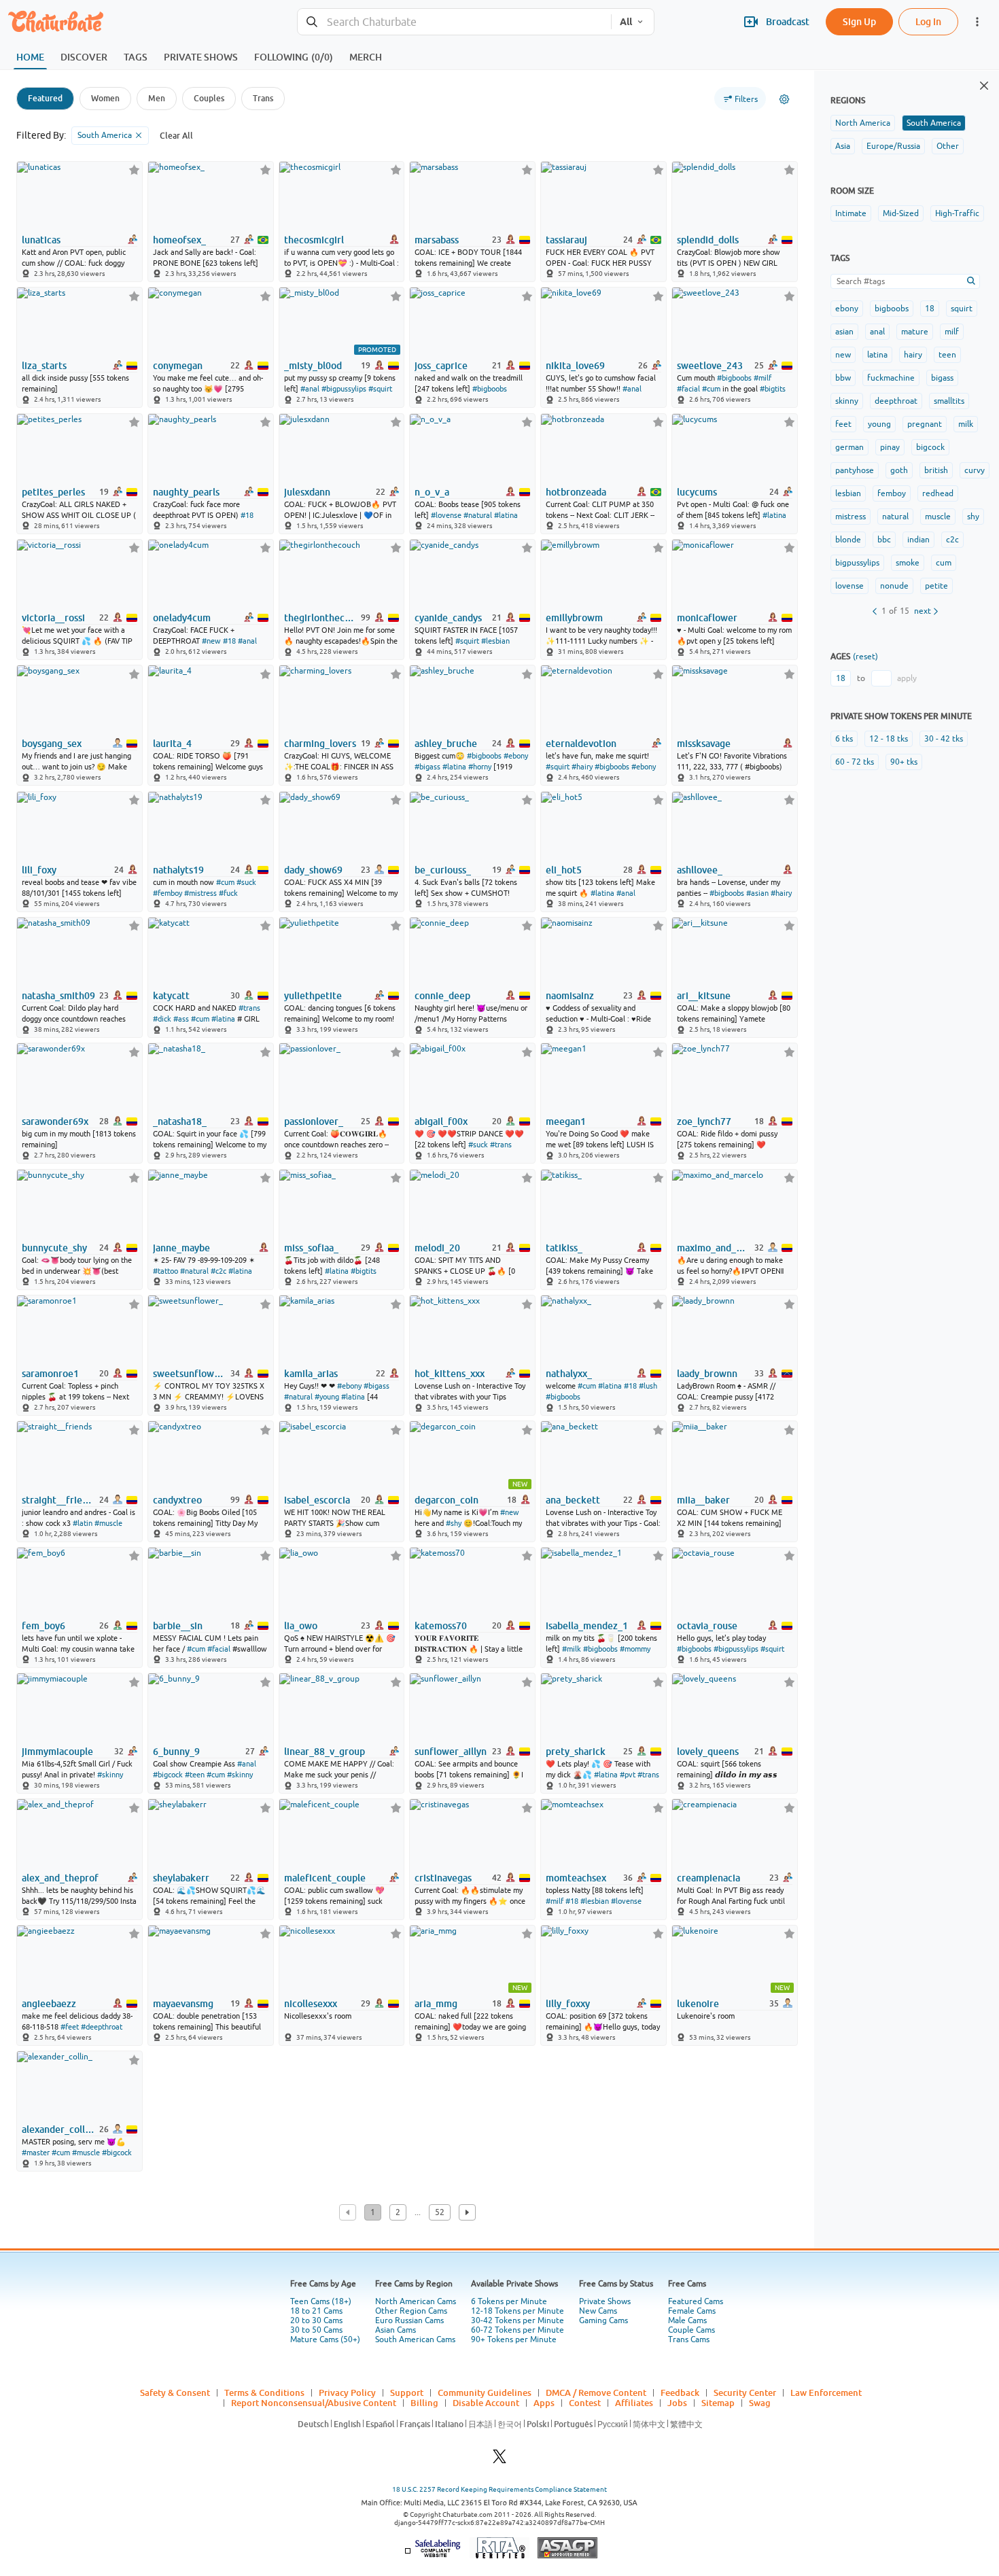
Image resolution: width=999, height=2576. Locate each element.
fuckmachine (891, 378)
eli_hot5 (564, 870)
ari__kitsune (704, 996)
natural (895, 517)
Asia (843, 146)
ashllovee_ (700, 870)
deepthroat (896, 401)
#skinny (110, 1775)
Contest (585, 2403)
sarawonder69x (55, 1121)
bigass (942, 378)
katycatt (171, 996)
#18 (247, 515)
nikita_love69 (575, 366)
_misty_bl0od (313, 366)
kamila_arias (311, 1374)
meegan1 (566, 1121)
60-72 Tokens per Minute (518, 2330)
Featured (45, 98)
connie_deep (442, 996)
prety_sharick (576, 1752)
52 (440, 2212)
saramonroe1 (50, 1374)
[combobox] (454, 22)
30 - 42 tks (944, 739)
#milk (572, 1649)
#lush (648, 1386)
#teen (195, 1775)
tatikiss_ (564, 1248)
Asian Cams (396, 2330)
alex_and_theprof (60, 1878)
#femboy (168, 893)
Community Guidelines (485, 2392)
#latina (506, 515)
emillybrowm (574, 618)
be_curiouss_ (443, 870)
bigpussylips (857, 563)
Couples (209, 98)
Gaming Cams (603, 2320)
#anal (310, 389)
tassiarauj (566, 240)
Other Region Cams (411, 2311)
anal (877, 332)
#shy (454, 1523)
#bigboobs (490, 389)
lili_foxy (39, 870)
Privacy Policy (347, 2392)
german (849, 447)
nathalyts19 (178, 870)
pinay (890, 447)
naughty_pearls (186, 492)
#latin (83, 1523)
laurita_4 (172, 744)
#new (211, 641)
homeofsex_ (179, 240)
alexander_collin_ (59, 2129)
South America (934, 123)
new (843, 355)
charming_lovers (320, 744)
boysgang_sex (52, 744)
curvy (975, 470)
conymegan (178, 366)
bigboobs (892, 309)
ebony (847, 309)
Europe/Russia (893, 146)
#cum (711, 389)
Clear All (176, 136)
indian (918, 540)
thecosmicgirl (314, 240)
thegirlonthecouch (321, 618)
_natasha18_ (180, 1121)
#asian (757, 893)
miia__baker (703, 1500)
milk (966, 424)
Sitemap (718, 2403)
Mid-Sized (901, 213)
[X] (500, 2460)
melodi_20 (437, 1248)
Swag (760, 2403)
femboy (892, 493)
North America (863, 123)
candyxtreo (177, 1500)
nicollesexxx (311, 2004)
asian (844, 332)
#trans (249, 1008)
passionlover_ (314, 1121)
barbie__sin (178, 1626)
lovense (849, 586)
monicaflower (707, 618)
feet (843, 424)
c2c (952, 540)
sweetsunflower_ (190, 1374)
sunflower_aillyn (451, 1752)
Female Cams (692, 2311)
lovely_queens (708, 1752)
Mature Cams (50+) (325, 2339)
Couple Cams (691, 2330)
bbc (884, 540)
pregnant (925, 424)
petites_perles (53, 492)
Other (948, 146)
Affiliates (634, 2403)
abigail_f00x (441, 1121)
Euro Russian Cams (409, 2320)
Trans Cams (689, 2339)
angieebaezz (49, 2004)
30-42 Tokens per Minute (518, 2320)
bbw (843, 378)
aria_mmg (436, 2004)
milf (952, 332)
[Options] (784, 99)
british (936, 470)
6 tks (844, 739)
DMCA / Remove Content (596, 2392)
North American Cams (416, 2301)
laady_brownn (707, 1374)
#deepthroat (102, 2027)
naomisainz (570, 996)
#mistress (200, 893)
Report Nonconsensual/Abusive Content (314, 2403)
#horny (480, 767)
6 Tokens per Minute (509, 2301)
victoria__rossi (53, 618)
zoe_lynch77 (704, 1121)
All (626, 22)
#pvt (628, 1775)
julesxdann (307, 492)
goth (899, 470)
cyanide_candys (448, 618)
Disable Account (486, 2403)
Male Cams (687, 2320)
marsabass (437, 240)
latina (877, 355)
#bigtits (773, 389)
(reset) (865, 657)
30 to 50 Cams (316, 2330)
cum (944, 563)
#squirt (380, 389)
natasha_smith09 (58, 996)
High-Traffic (957, 213)
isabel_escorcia (317, 1500)
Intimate (851, 213)
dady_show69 (313, 870)
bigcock (930, 447)
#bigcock (168, 1775)
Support (407, 2392)
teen (947, 355)
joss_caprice (441, 366)
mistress (851, 517)
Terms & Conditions (264, 2392)
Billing (424, 2403)
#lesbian (495, 641)
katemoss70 (441, 1626)
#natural (478, 515)
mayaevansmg (183, 2004)
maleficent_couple (325, 1878)
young (879, 424)
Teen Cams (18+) (321, 2301)
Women (105, 98)
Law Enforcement (826, 2392)
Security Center (745, 2392)
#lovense (446, 515)
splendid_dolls (708, 240)
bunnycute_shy (54, 1248)
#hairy (582, 767)
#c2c (218, 1271)
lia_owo (301, 1626)
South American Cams (415, 2339)
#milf (763, 378)
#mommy (635, 1649)
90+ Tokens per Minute (514, 2339)
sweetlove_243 (710, 366)
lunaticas (41, 240)
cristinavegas (443, 1878)
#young (327, 1397)
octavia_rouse (707, 1626)
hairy (913, 355)
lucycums (697, 492)
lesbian (848, 493)
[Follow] (134, 170)
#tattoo (165, 1271)
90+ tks (904, 762)
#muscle (108, 1523)
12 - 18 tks (889, 739)
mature (915, 332)
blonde (848, 540)
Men (157, 98)
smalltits (949, 401)
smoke (908, 563)
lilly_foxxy (568, 2004)
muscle (938, 517)
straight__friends (59, 1500)
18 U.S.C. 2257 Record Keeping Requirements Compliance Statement (500, 2489)
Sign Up (859, 21)
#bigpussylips (344, 389)
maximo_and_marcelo (714, 1248)
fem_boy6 (43, 1626)
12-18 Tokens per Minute (518, 2311)
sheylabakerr (181, 1878)
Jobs (677, 2403)
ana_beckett (573, 1500)
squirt (962, 309)
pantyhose (855, 470)
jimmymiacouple (57, 1752)
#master (36, 2153)
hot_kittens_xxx (450, 1374)
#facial (688, 389)
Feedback (680, 2392)
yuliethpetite (313, 996)
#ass (181, 1019)
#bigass (427, 767)
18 (930, 309)
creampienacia (708, 1878)
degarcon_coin (446, 1500)
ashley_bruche (446, 744)
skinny (847, 401)
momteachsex (576, 1878)
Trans (263, 98)
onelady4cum (182, 618)
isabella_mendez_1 (587, 1626)
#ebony (516, 756)
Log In (928, 21)
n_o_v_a (432, 492)
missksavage (704, 744)
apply (907, 678)
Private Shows (605, 2301)
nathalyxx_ (569, 1374)
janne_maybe (181, 1248)
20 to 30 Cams (316, 2320)
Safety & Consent (175, 2392)
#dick (162, 1019)
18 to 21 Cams (316, 2311)
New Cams (598, 2311)
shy (973, 517)
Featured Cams (696, 2301)
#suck (246, 882)
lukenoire (698, 2004)
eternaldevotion (581, 744)
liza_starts (44, 366)
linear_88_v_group (325, 1752)
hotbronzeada (576, 492)
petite (936, 586)
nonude (894, 586)
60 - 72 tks (855, 762)
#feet (70, 2027)
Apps (544, 2403)
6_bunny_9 (176, 1752)
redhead (938, 493)
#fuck (228, 893)
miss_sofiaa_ (311, 1248)
